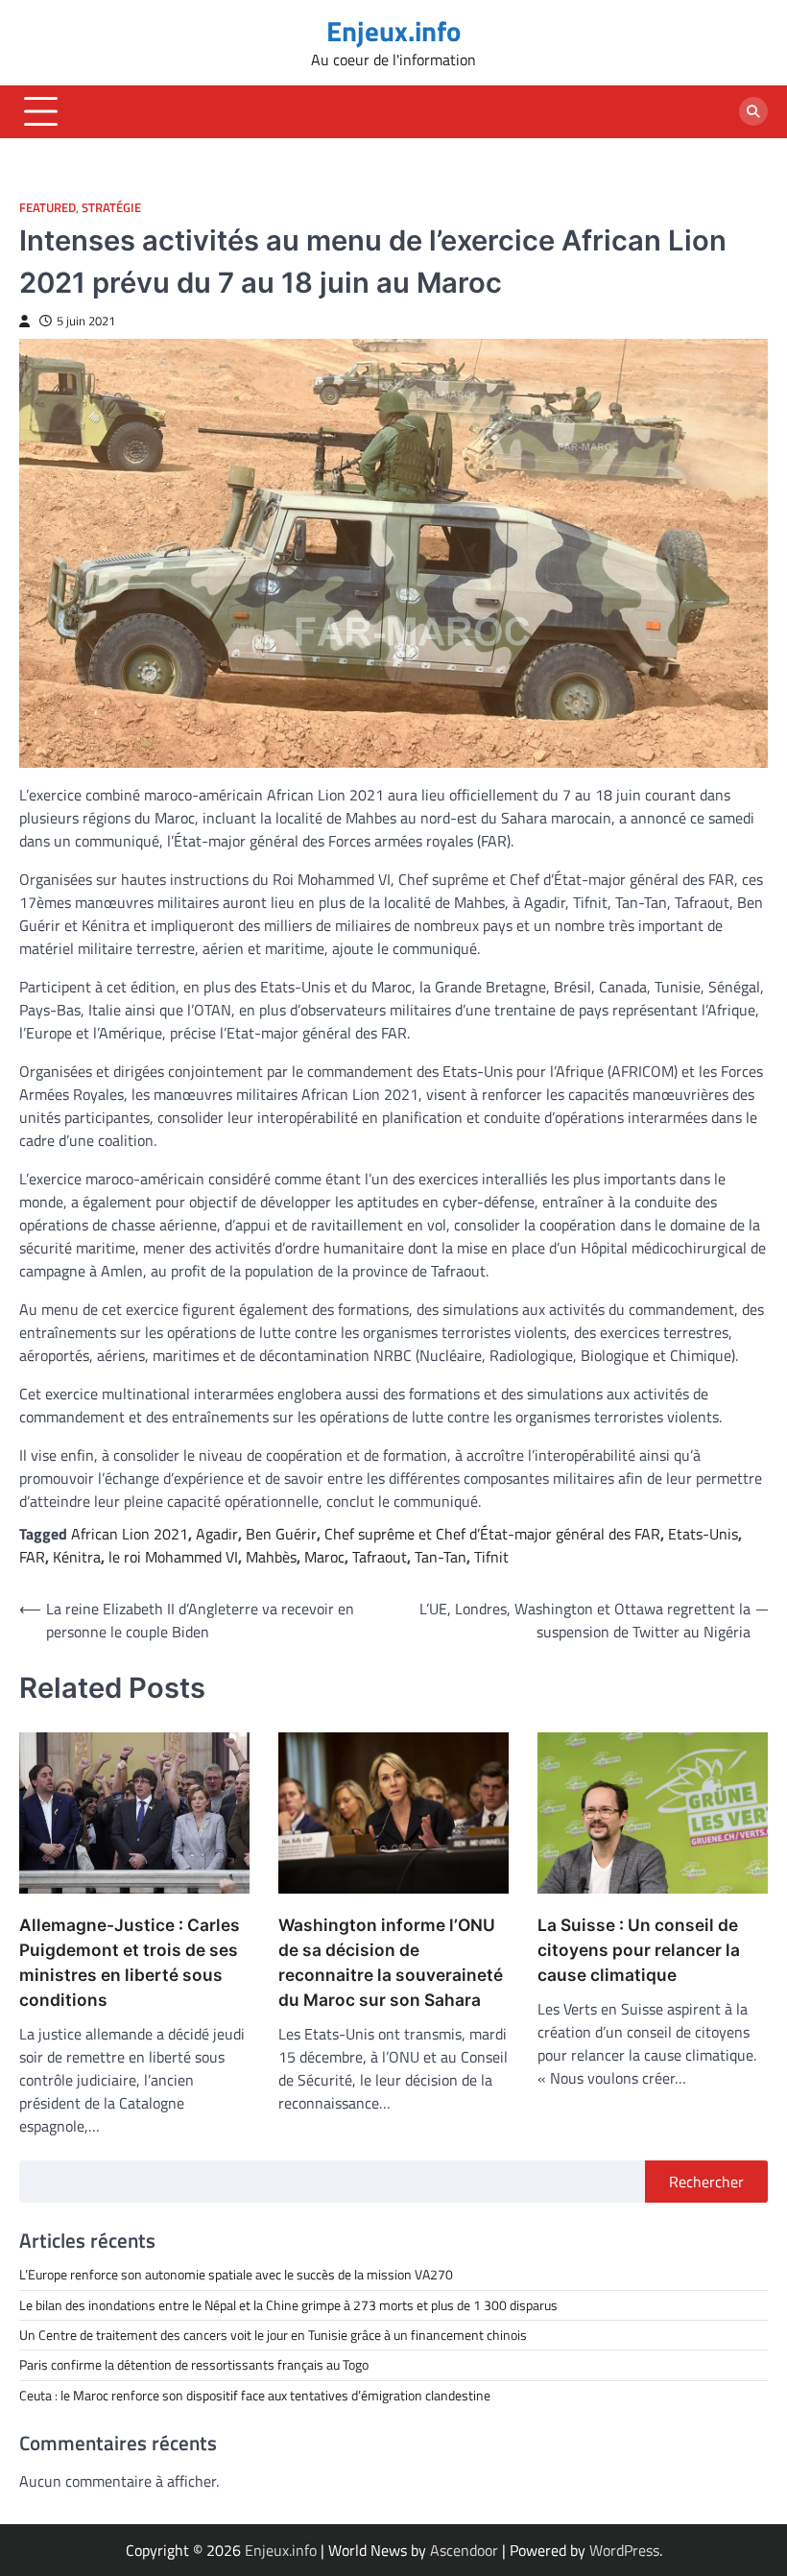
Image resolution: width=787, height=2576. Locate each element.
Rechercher (706, 2182)
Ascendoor (464, 2550)
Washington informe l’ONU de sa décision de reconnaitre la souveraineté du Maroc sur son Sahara (391, 1962)
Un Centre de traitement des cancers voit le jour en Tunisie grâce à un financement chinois (273, 2335)
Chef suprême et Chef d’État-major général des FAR (492, 1534)
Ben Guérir (281, 1534)
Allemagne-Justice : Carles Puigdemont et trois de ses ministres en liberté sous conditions (130, 1962)
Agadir (217, 1534)
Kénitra (77, 1557)
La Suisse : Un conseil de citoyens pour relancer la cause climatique (639, 1950)
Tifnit (491, 1557)
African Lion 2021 (130, 1534)
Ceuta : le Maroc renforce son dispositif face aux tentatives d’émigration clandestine (255, 2396)
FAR (32, 1557)
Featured (48, 208)
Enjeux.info (393, 31)
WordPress (624, 2550)
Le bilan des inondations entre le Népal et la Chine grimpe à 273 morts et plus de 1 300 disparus (288, 2305)
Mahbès (271, 1557)
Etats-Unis (703, 1534)
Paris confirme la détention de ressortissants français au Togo (194, 2365)
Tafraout (380, 1557)
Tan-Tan (441, 1557)
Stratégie (111, 208)
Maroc (324, 1557)
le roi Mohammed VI (173, 1557)
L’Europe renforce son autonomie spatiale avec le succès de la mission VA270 (236, 2275)
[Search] (753, 111)
